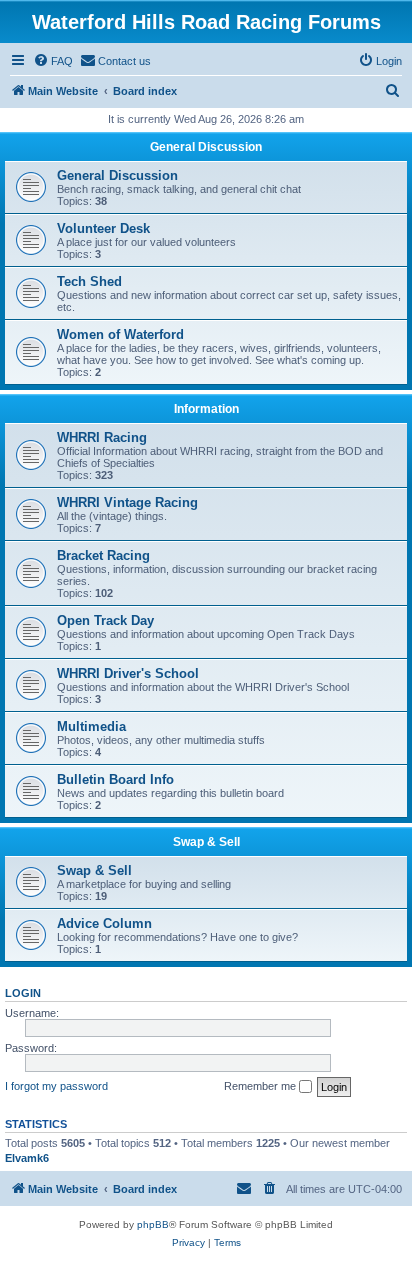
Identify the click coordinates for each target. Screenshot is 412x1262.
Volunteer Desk (103, 228)
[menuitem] (53, 61)
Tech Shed (89, 281)
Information (206, 409)
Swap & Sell (206, 842)
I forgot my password (56, 1086)
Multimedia (91, 726)
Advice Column (104, 923)
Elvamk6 (27, 1158)
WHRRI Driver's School (128, 673)
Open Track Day (105, 620)
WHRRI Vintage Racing (127, 502)
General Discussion (206, 147)
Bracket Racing (103, 555)
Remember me (261, 1086)
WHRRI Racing (102, 437)
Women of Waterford (120, 334)
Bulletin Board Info (115, 779)
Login (23, 993)
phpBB (153, 1224)
